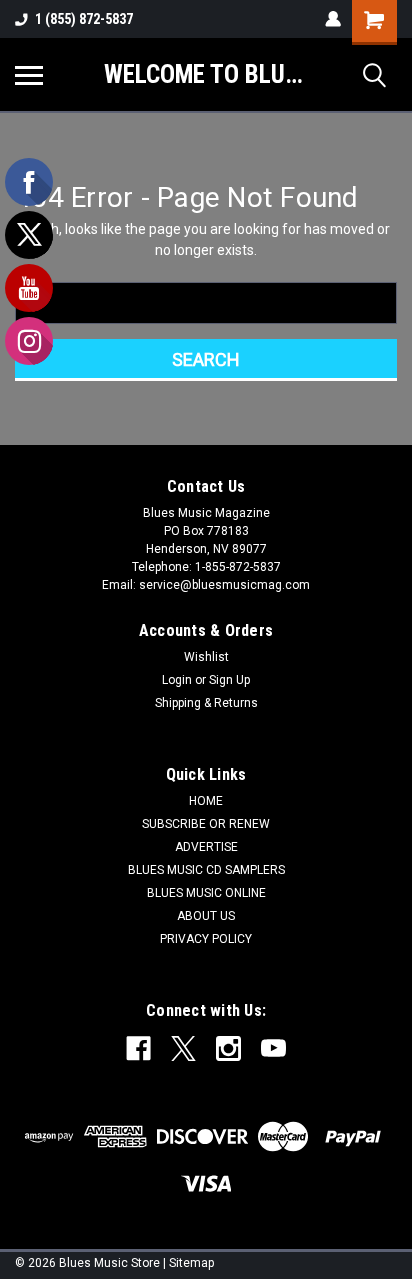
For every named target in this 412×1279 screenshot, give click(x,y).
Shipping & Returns (206, 703)
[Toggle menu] (29, 75)
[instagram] (228, 1048)
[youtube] (273, 1048)
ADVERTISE (206, 847)
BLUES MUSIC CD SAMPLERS (206, 870)
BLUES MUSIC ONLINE (206, 893)
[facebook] (138, 1048)
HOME (206, 801)
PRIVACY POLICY (206, 939)
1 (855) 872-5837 (84, 19)
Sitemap (191, 1263)
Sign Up (229, 680)
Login (177, 680)
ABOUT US (206, 916)
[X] (183, 1048)
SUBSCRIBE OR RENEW (206, 824)
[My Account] (333, 19)
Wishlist (206, 657)
